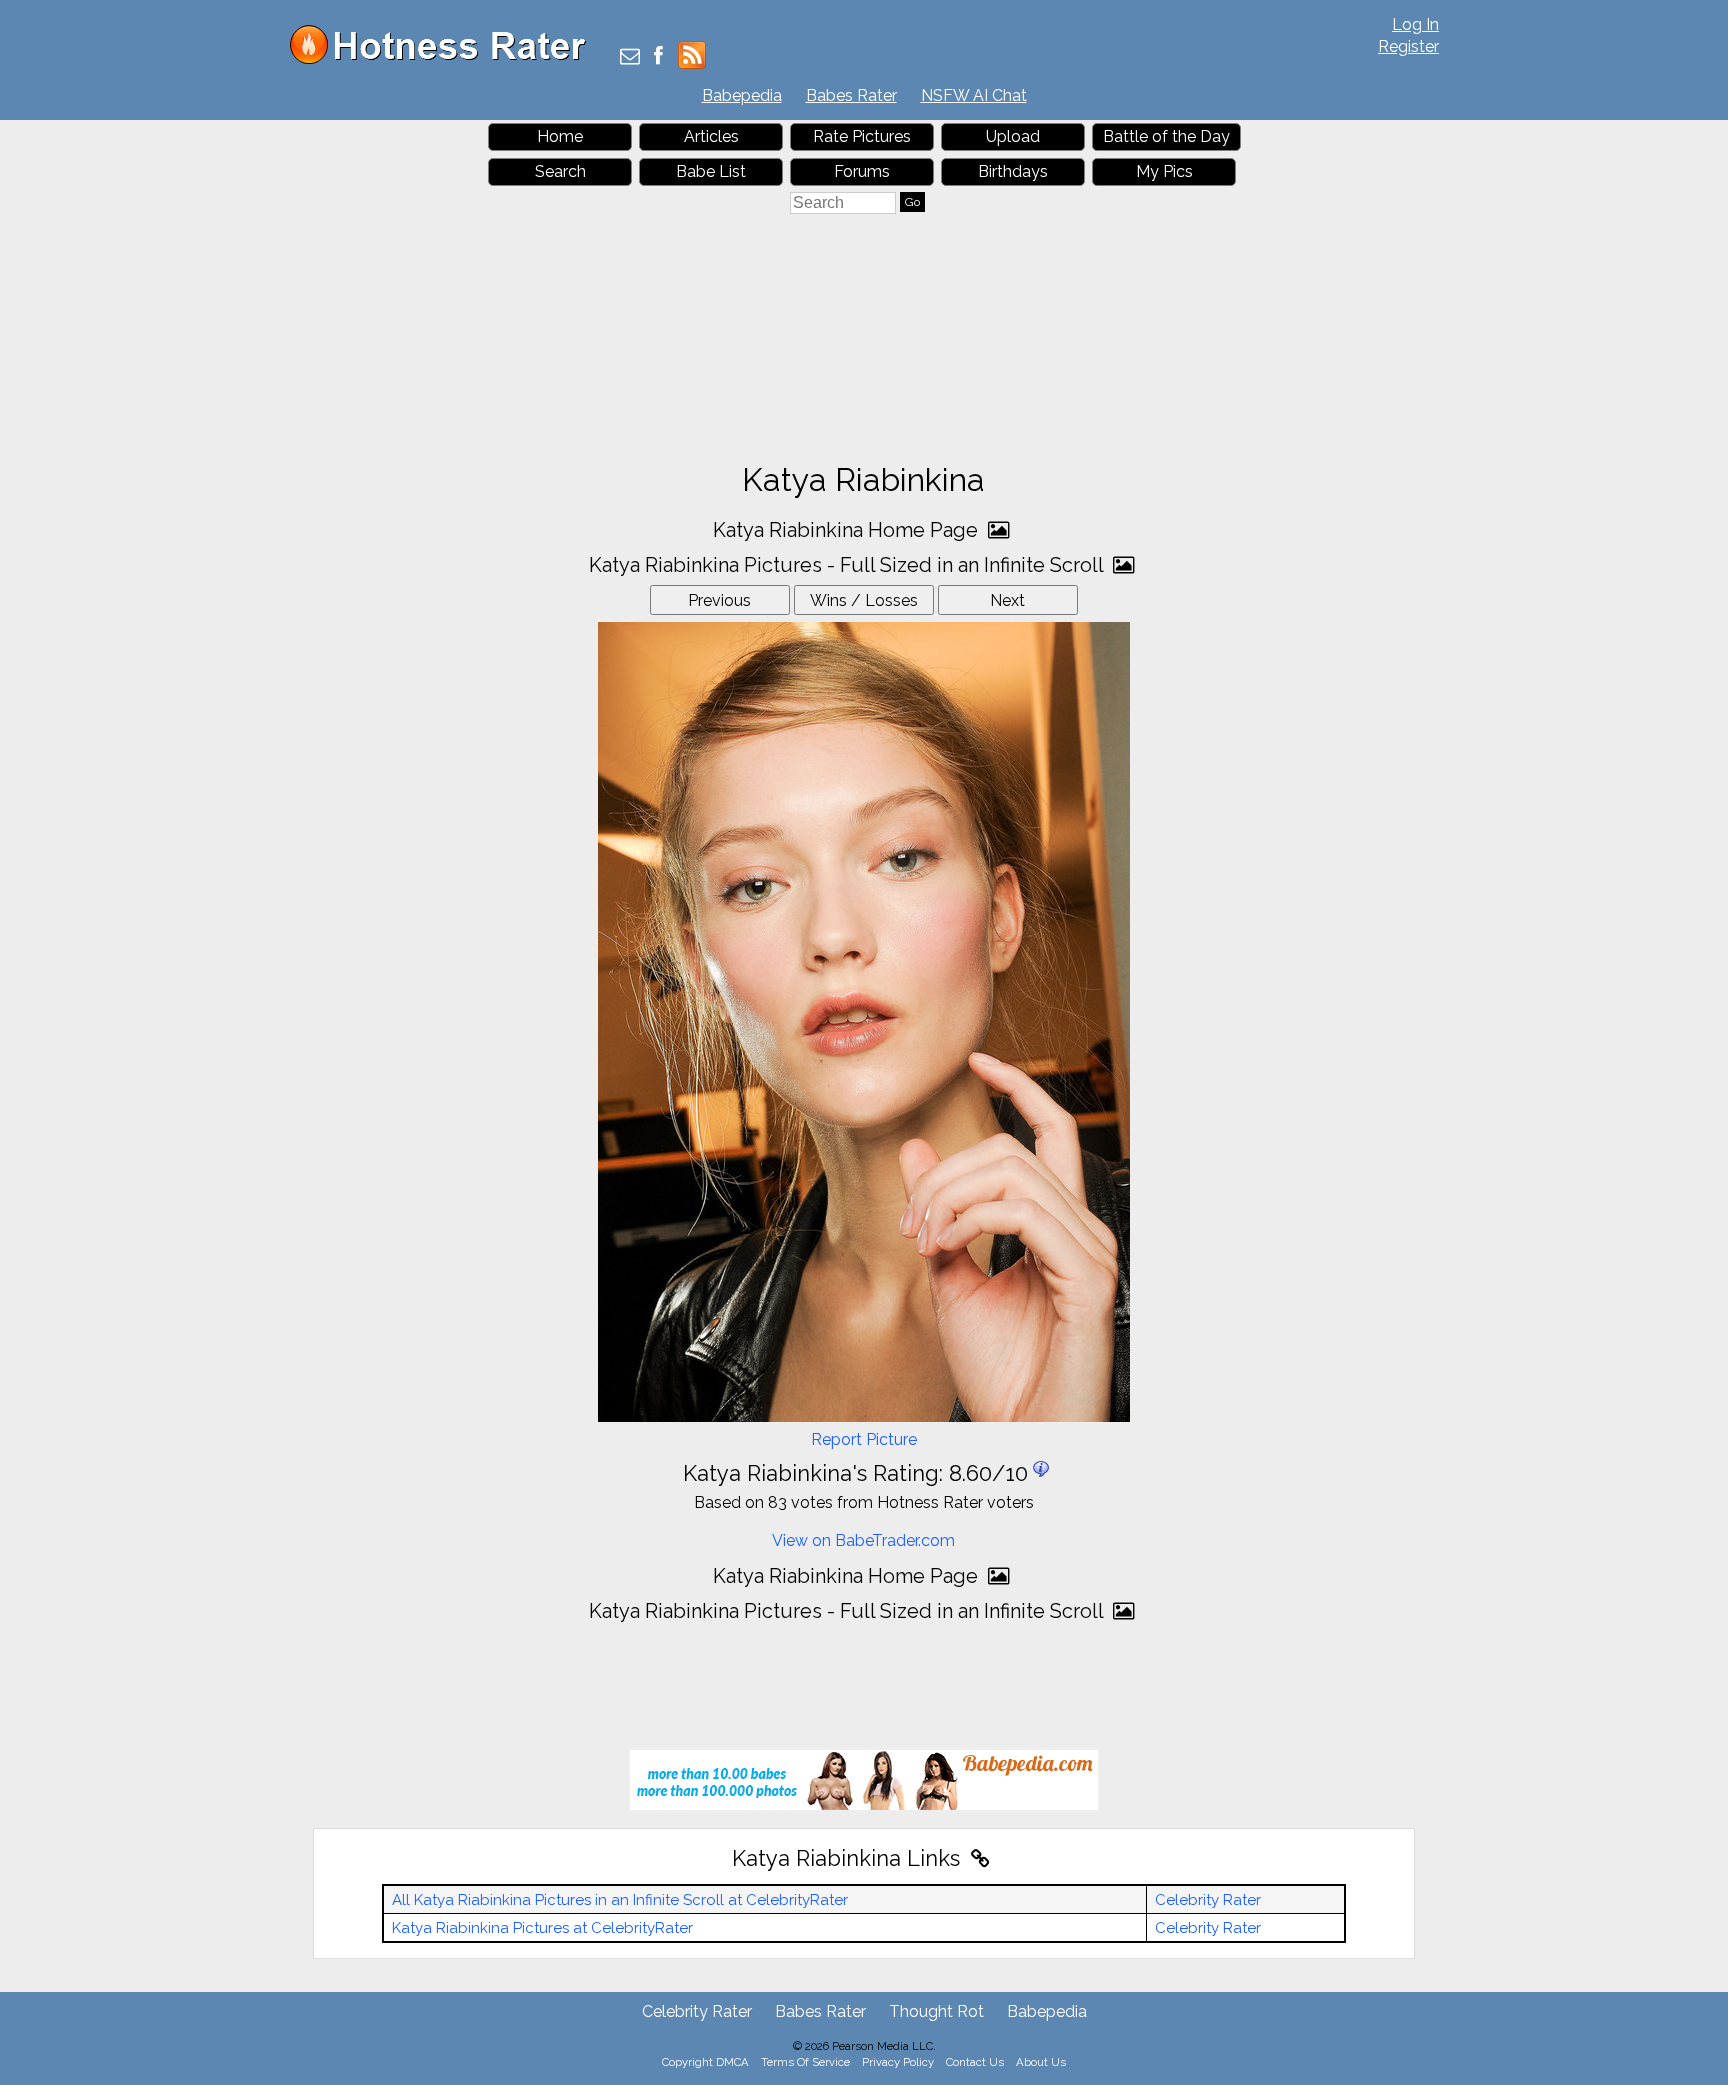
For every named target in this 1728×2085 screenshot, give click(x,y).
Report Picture (864, 1439)
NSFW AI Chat (974, 95)
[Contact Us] (630, 57)
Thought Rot (936, 2011)
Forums (862, 171)
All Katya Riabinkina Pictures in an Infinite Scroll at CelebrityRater (620, 1900)
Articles (711, 136)
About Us (1041, 2062)
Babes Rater (851, 95)
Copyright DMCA (705, 2062)
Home (560, 136)
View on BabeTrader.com (863, 1540)
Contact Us (975, 2062)
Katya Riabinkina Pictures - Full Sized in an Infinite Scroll (848, 565)
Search (560, 171)
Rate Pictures (862, 136)
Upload (1013, 136)
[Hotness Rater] (445, 59)
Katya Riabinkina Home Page (848, 530)
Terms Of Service (805, 2062)
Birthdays (1013, 171)
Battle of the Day (1166, 136)
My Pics (1164, 171)
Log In (1415, 24)
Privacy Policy (898, 2062)
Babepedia (742, 95)
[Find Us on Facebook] (658, 57)
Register (1408, 46)
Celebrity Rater (1208, 1900)
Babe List (711, 171)
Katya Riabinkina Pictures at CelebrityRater (542, 1928)
